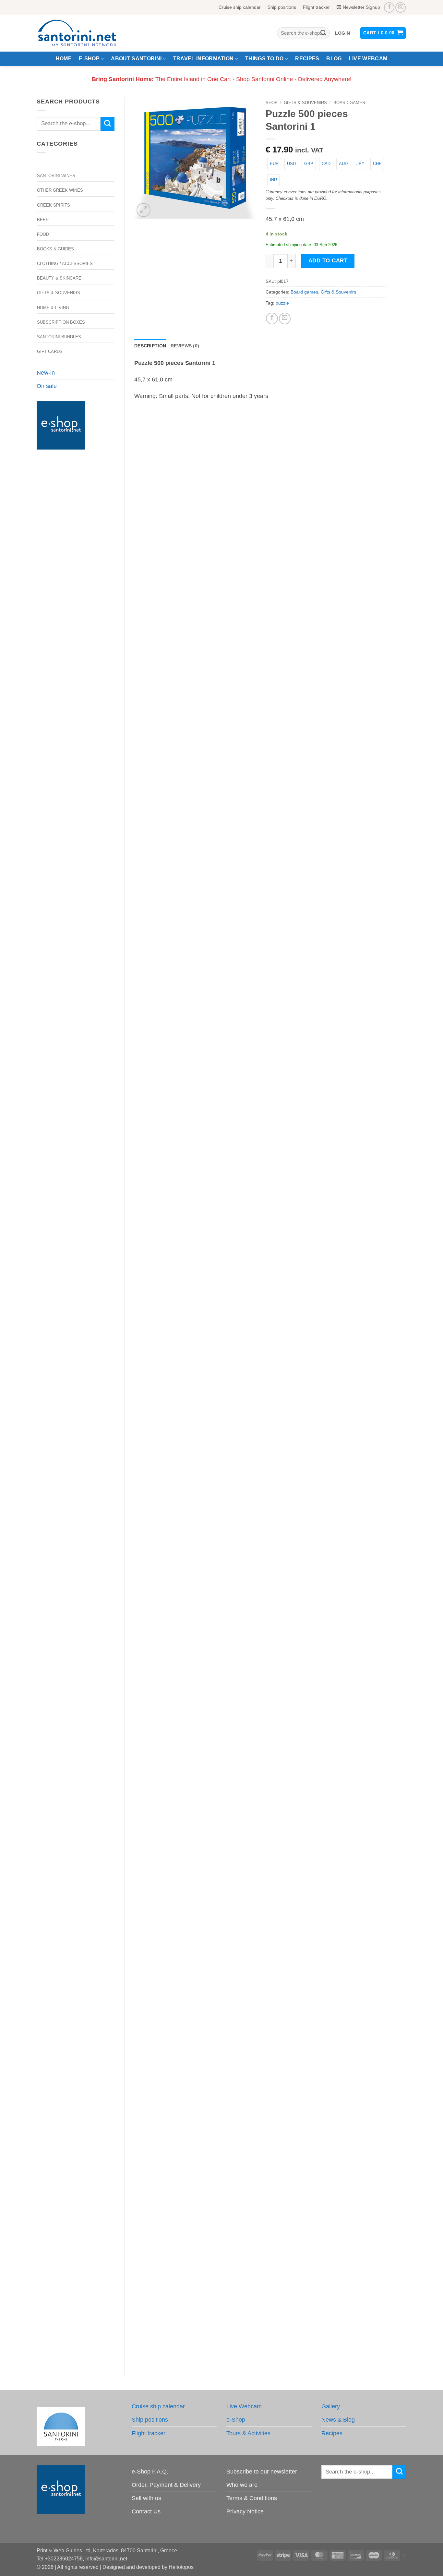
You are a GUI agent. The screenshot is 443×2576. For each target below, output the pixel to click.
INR (273, 180)
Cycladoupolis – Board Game (261, 2062)
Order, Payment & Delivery (166, 2485)
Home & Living (53, 308)
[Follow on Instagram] (401, 7)
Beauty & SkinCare (59, 278)
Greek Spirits (54, 205)
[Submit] (323, 33)
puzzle (282, 303)
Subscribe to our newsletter (262, 2472)
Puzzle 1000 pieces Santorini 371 (261, 1786)
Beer (43, 220)
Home (64, 59)
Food (43, 234)
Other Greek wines (60, 190)
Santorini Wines (56, 176)
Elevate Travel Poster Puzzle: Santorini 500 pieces (261, 958)
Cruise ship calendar (240, 7)
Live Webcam (368, 59)
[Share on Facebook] (272, 319)
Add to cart (328, 261)
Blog (334, 59)
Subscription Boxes (61, 322)
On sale (47, 386)
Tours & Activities (248, 2433)
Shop (272, 103)
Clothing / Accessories (65, 264)
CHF (377, 164)
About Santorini (136, 59)
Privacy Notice (245, 2511)
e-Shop (89, 59)
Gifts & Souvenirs (59, 293)
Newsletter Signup (361, 7)
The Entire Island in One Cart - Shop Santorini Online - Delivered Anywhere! (222, 79)
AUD (343, 164)
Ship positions (282, 7)
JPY (360, 164)
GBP (309, 164)
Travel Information (204, 59)
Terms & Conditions (252, 2498)
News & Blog (338, 2420)
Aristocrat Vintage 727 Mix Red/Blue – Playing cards (261, 1234)
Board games (349, 103)
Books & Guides (55, 249)
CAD (326, 164)
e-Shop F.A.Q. (150, 2472)
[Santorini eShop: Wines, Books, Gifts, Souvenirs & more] (85, 33)
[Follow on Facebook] (389, 7)
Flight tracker (316, 7)
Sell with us (146, 2498)
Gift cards (50, 351)
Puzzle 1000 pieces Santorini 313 (261, 2338)
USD (291, 164)
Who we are (242, 2485)
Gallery (331, 2406)
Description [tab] (150, 346)
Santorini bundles (59, 337)
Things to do (264, 59)
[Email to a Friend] (285, 319)
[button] (342, 33)
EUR (274, 164)
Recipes (307, 59)
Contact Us (146, 2511)
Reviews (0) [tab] (185, 346)
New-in (46, 373)
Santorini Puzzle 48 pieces (261, 1510)
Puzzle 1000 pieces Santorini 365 (261, 682)
